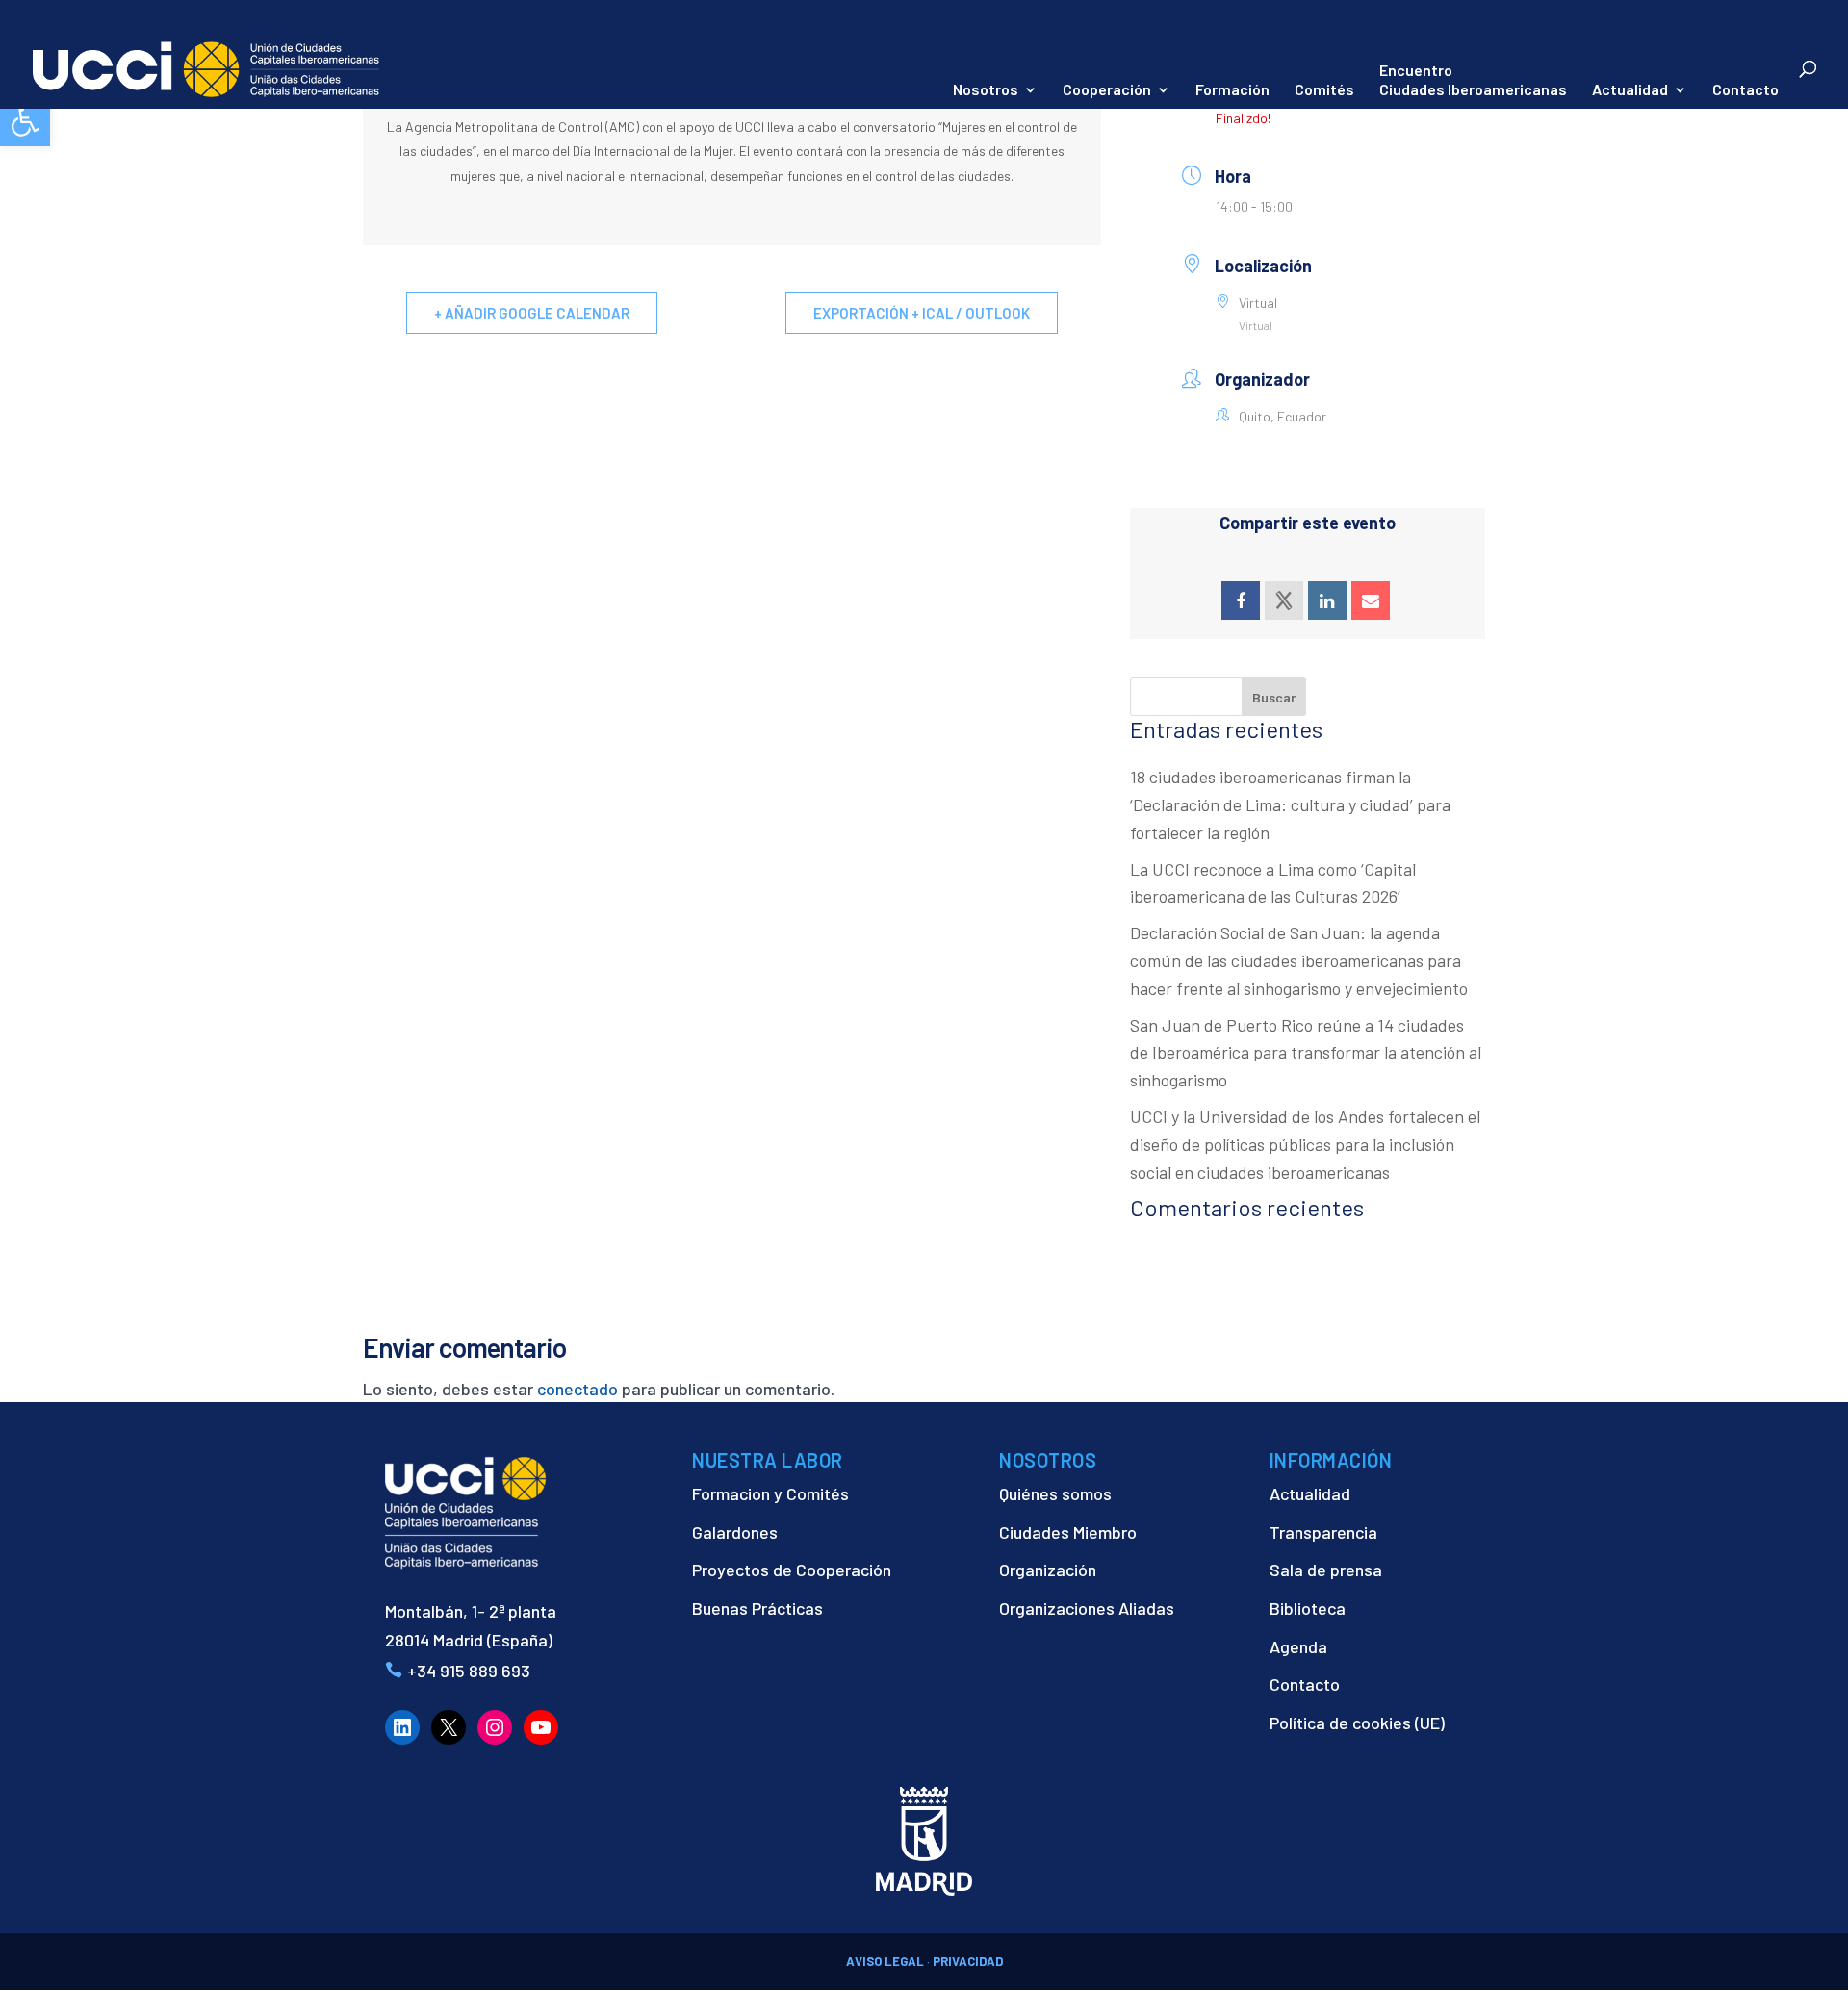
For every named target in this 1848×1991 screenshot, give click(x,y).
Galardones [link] (735, 1532)
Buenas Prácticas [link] (757, 1608)
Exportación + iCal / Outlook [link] (922, 313)
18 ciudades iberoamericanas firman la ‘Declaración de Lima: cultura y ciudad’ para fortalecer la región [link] (1290, 804)
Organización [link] (1048, 1570)
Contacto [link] (1745, 90)
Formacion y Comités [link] (770, 1493)
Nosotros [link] (986, 90)
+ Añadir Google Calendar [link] (532, 313)
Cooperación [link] (1107, 90)
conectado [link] (577, 1389)
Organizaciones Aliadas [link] (1087, 1608)
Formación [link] (1232, 90)
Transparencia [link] (1323, 1532)
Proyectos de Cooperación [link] (792, 1570)
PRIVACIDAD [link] (968, 1961)
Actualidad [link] (1630, 90)
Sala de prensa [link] (1326, 1570)
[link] (25, 121)
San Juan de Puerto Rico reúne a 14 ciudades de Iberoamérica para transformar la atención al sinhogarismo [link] (1306, 1053)
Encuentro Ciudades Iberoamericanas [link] (1473, 79)
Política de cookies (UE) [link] (1357, 1723)
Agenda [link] (1298, 1646)
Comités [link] (1324, 90)
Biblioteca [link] (1308, 1608)
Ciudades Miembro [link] (1068, 1532)
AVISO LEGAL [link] (885, 1961)
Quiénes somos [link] (1055, 1493)
